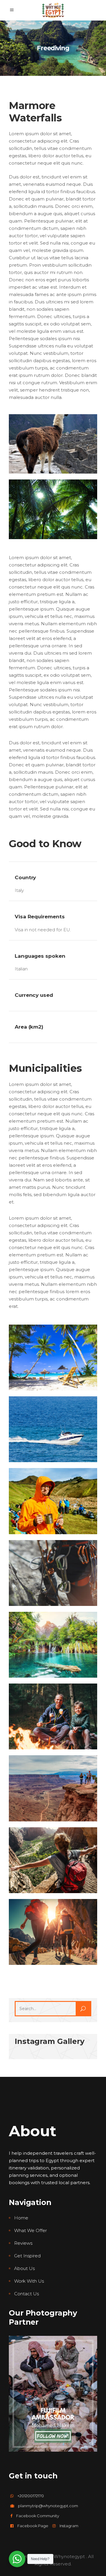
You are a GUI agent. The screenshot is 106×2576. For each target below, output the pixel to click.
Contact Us (26, 2294)
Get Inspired (27, 2256)
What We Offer (30, 2230)
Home (21, 2218)
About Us (24, 2268)
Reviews (23, 2243)
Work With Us (29, 2281)
